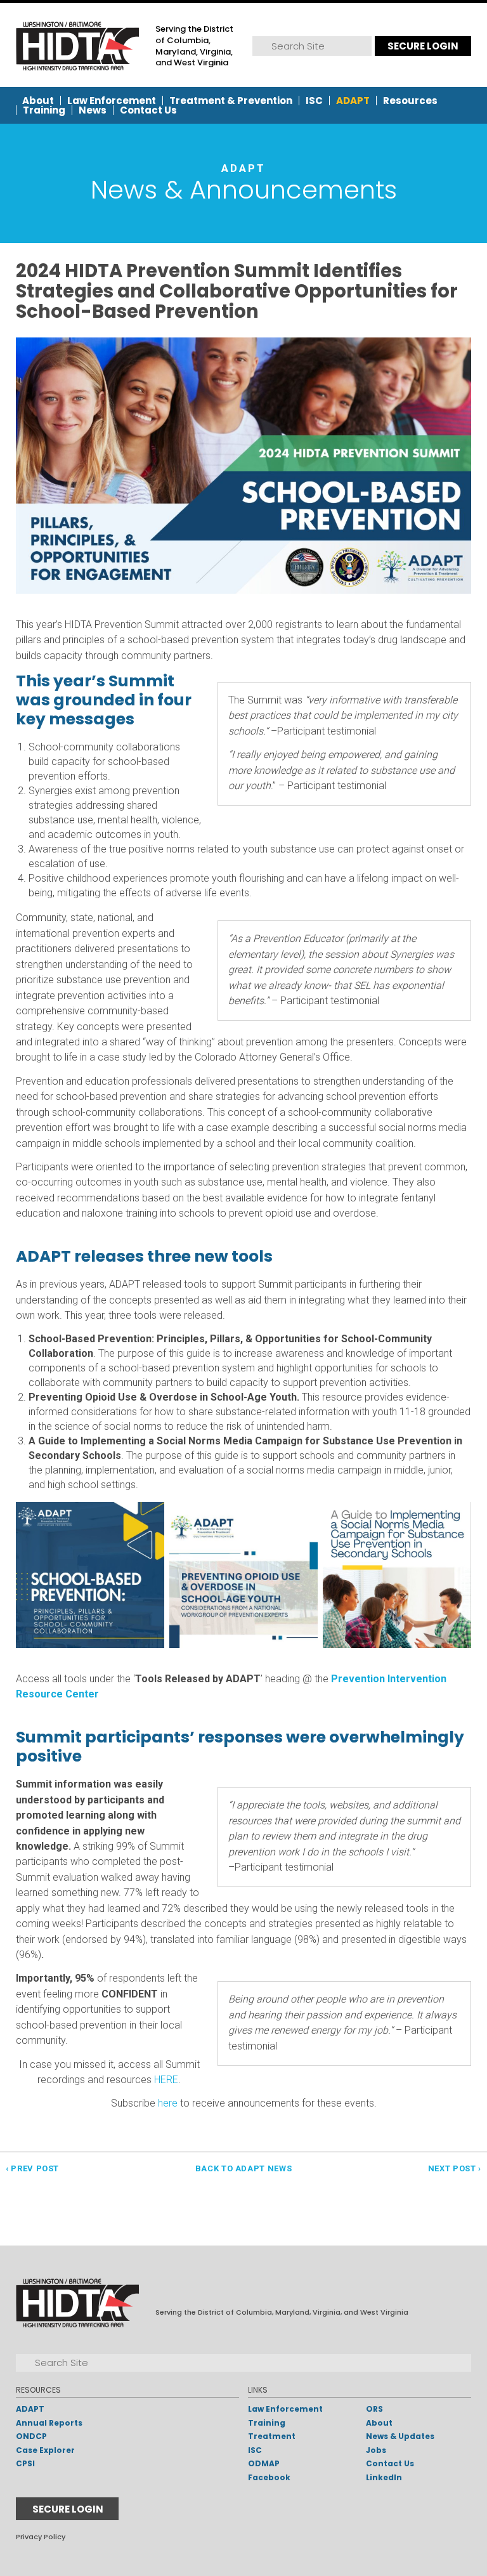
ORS (374, 2409)
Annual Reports (49, 2423)
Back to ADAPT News (244, 2168)
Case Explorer (45, 2450)
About (38, 101)
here (168, 2103)
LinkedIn (384, 2477)
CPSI (25, 2463)
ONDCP (31, 2436)
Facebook (269, 2477)
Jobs (376, 2450)
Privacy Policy (41, 2537)
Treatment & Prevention (231, 101)
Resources (410, 101)
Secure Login (423, 46)
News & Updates (400, 2436)
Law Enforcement (112, 101)
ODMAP (264, 2463)
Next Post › (455, 2168)
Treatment (272, 2436)
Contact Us (148, 110)
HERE (166, 2080)
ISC (314, 101)
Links (258, 2390)
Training (44, 110)
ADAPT (353, 101)
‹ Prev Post (32, 2168)
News (93, 110)
